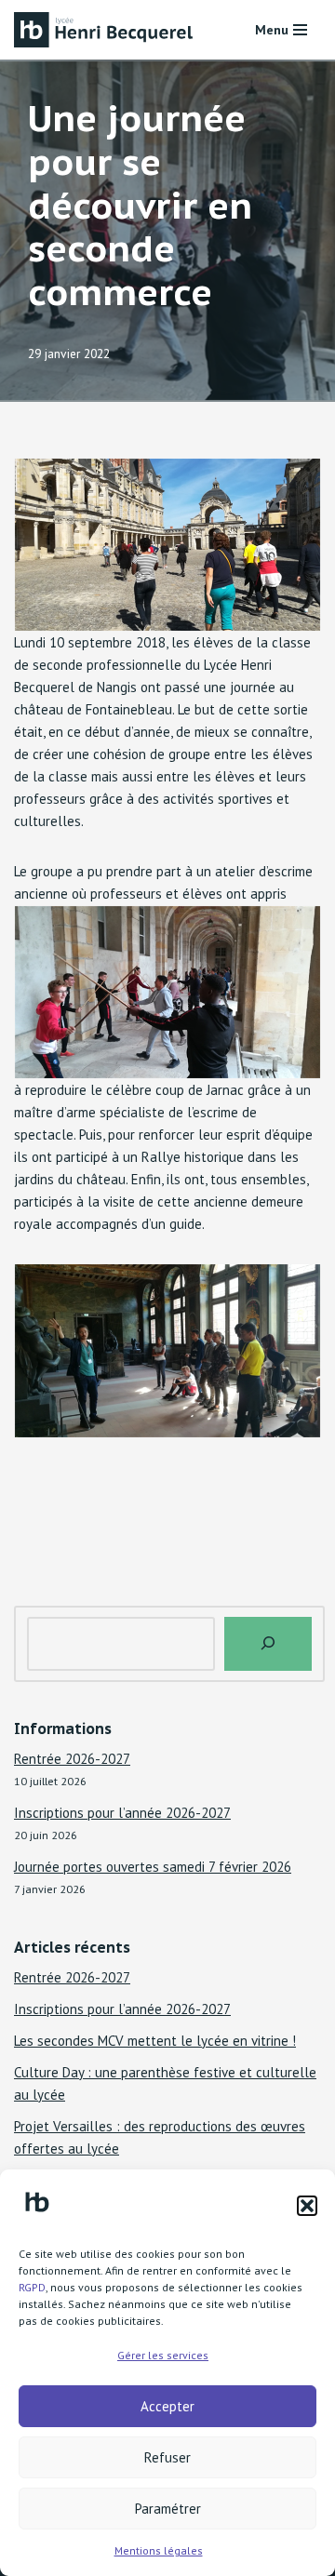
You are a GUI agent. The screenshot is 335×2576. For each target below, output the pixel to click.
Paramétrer (168, 2509)
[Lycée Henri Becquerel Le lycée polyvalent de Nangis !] (107, 30)
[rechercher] (268, 1644)
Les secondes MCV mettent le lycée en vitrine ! (155, 2041)
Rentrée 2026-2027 (72, 1759)
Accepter (167, 2406)
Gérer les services (163, 2355)
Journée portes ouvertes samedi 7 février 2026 (153, 1867)
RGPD (32, 2287)
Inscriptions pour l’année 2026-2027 (122, 1813)
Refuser (167, 2457)
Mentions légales (159, 2550)
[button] (307, 2206)
